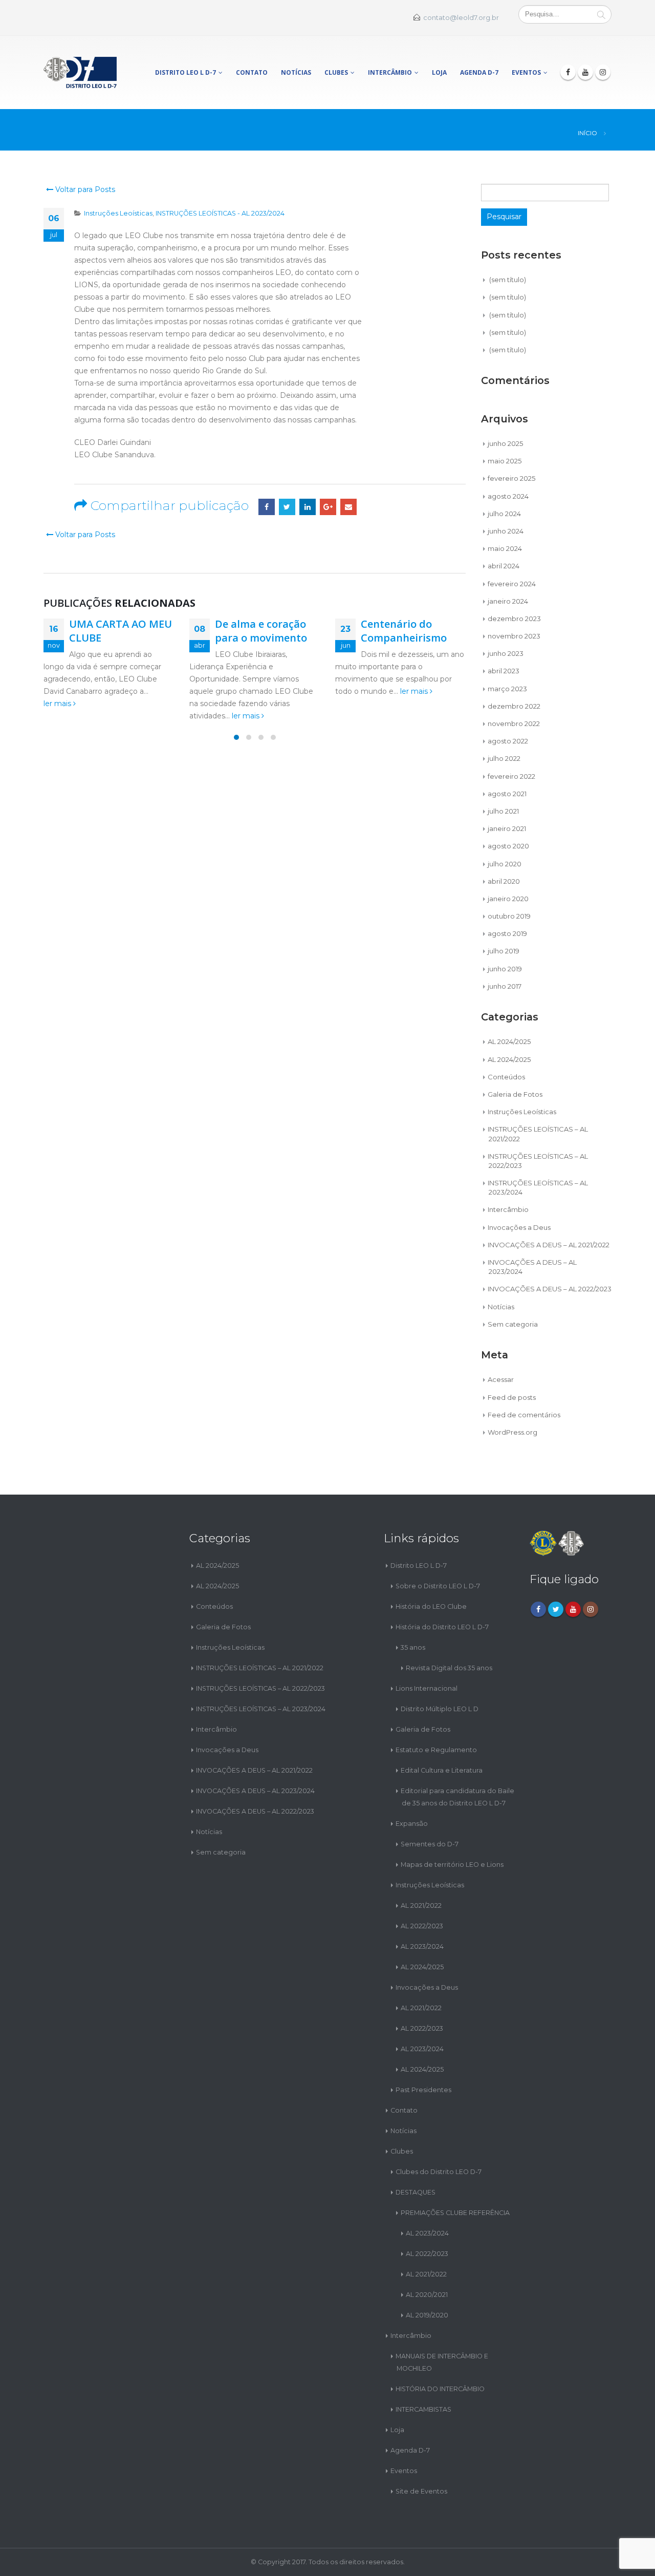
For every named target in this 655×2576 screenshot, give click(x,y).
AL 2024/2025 (509, 1041)
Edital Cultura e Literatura (442, 1770)
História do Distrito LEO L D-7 (442, 1627)
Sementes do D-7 (430, 1844)
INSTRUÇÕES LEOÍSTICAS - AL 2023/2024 (220, 213)
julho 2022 (504, 758)
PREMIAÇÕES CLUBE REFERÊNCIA (455, 2213)
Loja (439, 72)
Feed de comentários (524, 1415)
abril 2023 (504, 671)
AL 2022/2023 (422, 1926)
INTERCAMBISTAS (423, 2409)
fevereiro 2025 (511, 478)
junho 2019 (505, 969)
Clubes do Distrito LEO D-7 (439, 2172)
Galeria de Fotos (515, 1094)
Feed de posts (512, 1397)
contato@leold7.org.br (461, 18)
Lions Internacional (427, 1688)
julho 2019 (504, 951)
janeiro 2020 (508, 899)
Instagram (591, 1609)
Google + (328, 507)
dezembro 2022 (514, 706)
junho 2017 (505, 986)
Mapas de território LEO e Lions (452, 1865)
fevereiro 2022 (511, 776)
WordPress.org (512, 1432)
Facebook (267, 507)
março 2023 (507, 689)
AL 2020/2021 (427, 2295)
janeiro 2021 (507, 828)
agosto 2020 (508, 846)
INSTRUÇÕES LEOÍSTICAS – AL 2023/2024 (261, 1709)
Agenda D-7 (479, 72)
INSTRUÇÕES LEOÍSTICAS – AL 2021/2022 (260, 1668)
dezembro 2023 (514, 619)
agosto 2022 (508, 741)
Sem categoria (513, 1324)
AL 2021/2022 (421, 1906)
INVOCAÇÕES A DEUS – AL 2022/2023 (550, 1289)
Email (348, 507)
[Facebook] (568, 72)
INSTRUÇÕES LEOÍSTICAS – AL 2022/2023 (260, 1688)
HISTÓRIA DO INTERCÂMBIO (440, 2389)
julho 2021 (503, 811)
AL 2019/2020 (427, 2315)
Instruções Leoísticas (118, 213)
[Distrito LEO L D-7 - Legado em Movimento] (80, 72)
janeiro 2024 (508, 601)
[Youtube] (585, 72)
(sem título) (508, 280)
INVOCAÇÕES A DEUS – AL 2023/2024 (255, 1791)
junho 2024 (506, 531)
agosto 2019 (507, 933)
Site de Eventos (421, 2491)
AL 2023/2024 (422, 1946)
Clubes (336, 72)
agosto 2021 (507, 794)
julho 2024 (504, 514)
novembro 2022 (514, 723)
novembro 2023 (514, 636)
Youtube (573, 1609)
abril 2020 (504, 881)
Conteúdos (506, 1077)
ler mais (58, 704)
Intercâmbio (390, 72)
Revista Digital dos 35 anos (449, 1668)
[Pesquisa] (601, 14)
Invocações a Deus (519, 1227)
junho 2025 (505, 443)
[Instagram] (603, 72)
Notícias (296, 72)
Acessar (501, 1379)
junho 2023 (506, 653)
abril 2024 (504, 566)
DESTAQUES (416, 2192)
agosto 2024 (508, 496)
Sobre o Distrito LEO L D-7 (438, 1586)
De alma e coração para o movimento (261, 631)
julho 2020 (505, 864)
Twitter (287, 507)
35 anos (413, 1647)
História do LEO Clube (431, 1606)
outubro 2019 (509, 916)
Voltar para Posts (84, 189)
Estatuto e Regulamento (436, 1750)
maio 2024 (505, 548)
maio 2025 (505, 461)
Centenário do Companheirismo (404, 631)
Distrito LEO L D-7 (185, 72)
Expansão (412, 1824)
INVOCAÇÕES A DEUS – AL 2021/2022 (549, 1245)
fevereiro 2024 (512, 584)
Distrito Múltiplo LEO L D (440, 1709)
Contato (252, 72)
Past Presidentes (423, 2090)
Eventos (526, 72)
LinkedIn (308, 507)
